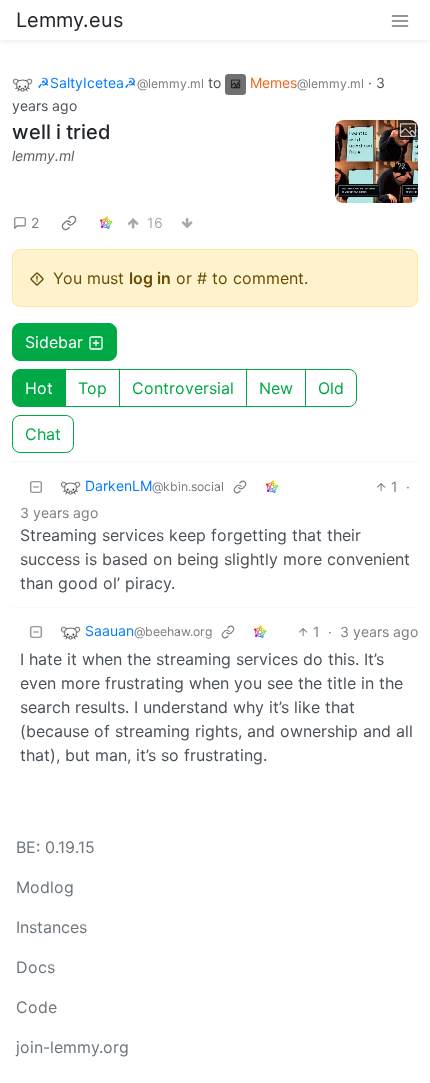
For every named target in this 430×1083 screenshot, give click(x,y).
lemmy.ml (43, 155)
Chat (43, 434)
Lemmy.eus (69, 20)
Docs (35, 967)
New (276, 388)
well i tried (61, 132)
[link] (69, 222)
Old (331, 388)
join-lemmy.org (72, 1047)
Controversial (183, 388)
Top (92, 388)
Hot (39, 388)
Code (36, 1007)
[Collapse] (36, 486)
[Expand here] (377, 162)
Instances (51, 927)
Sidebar (54, 342)
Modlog (45, 887)
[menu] (400, 20)
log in (150, 278)
